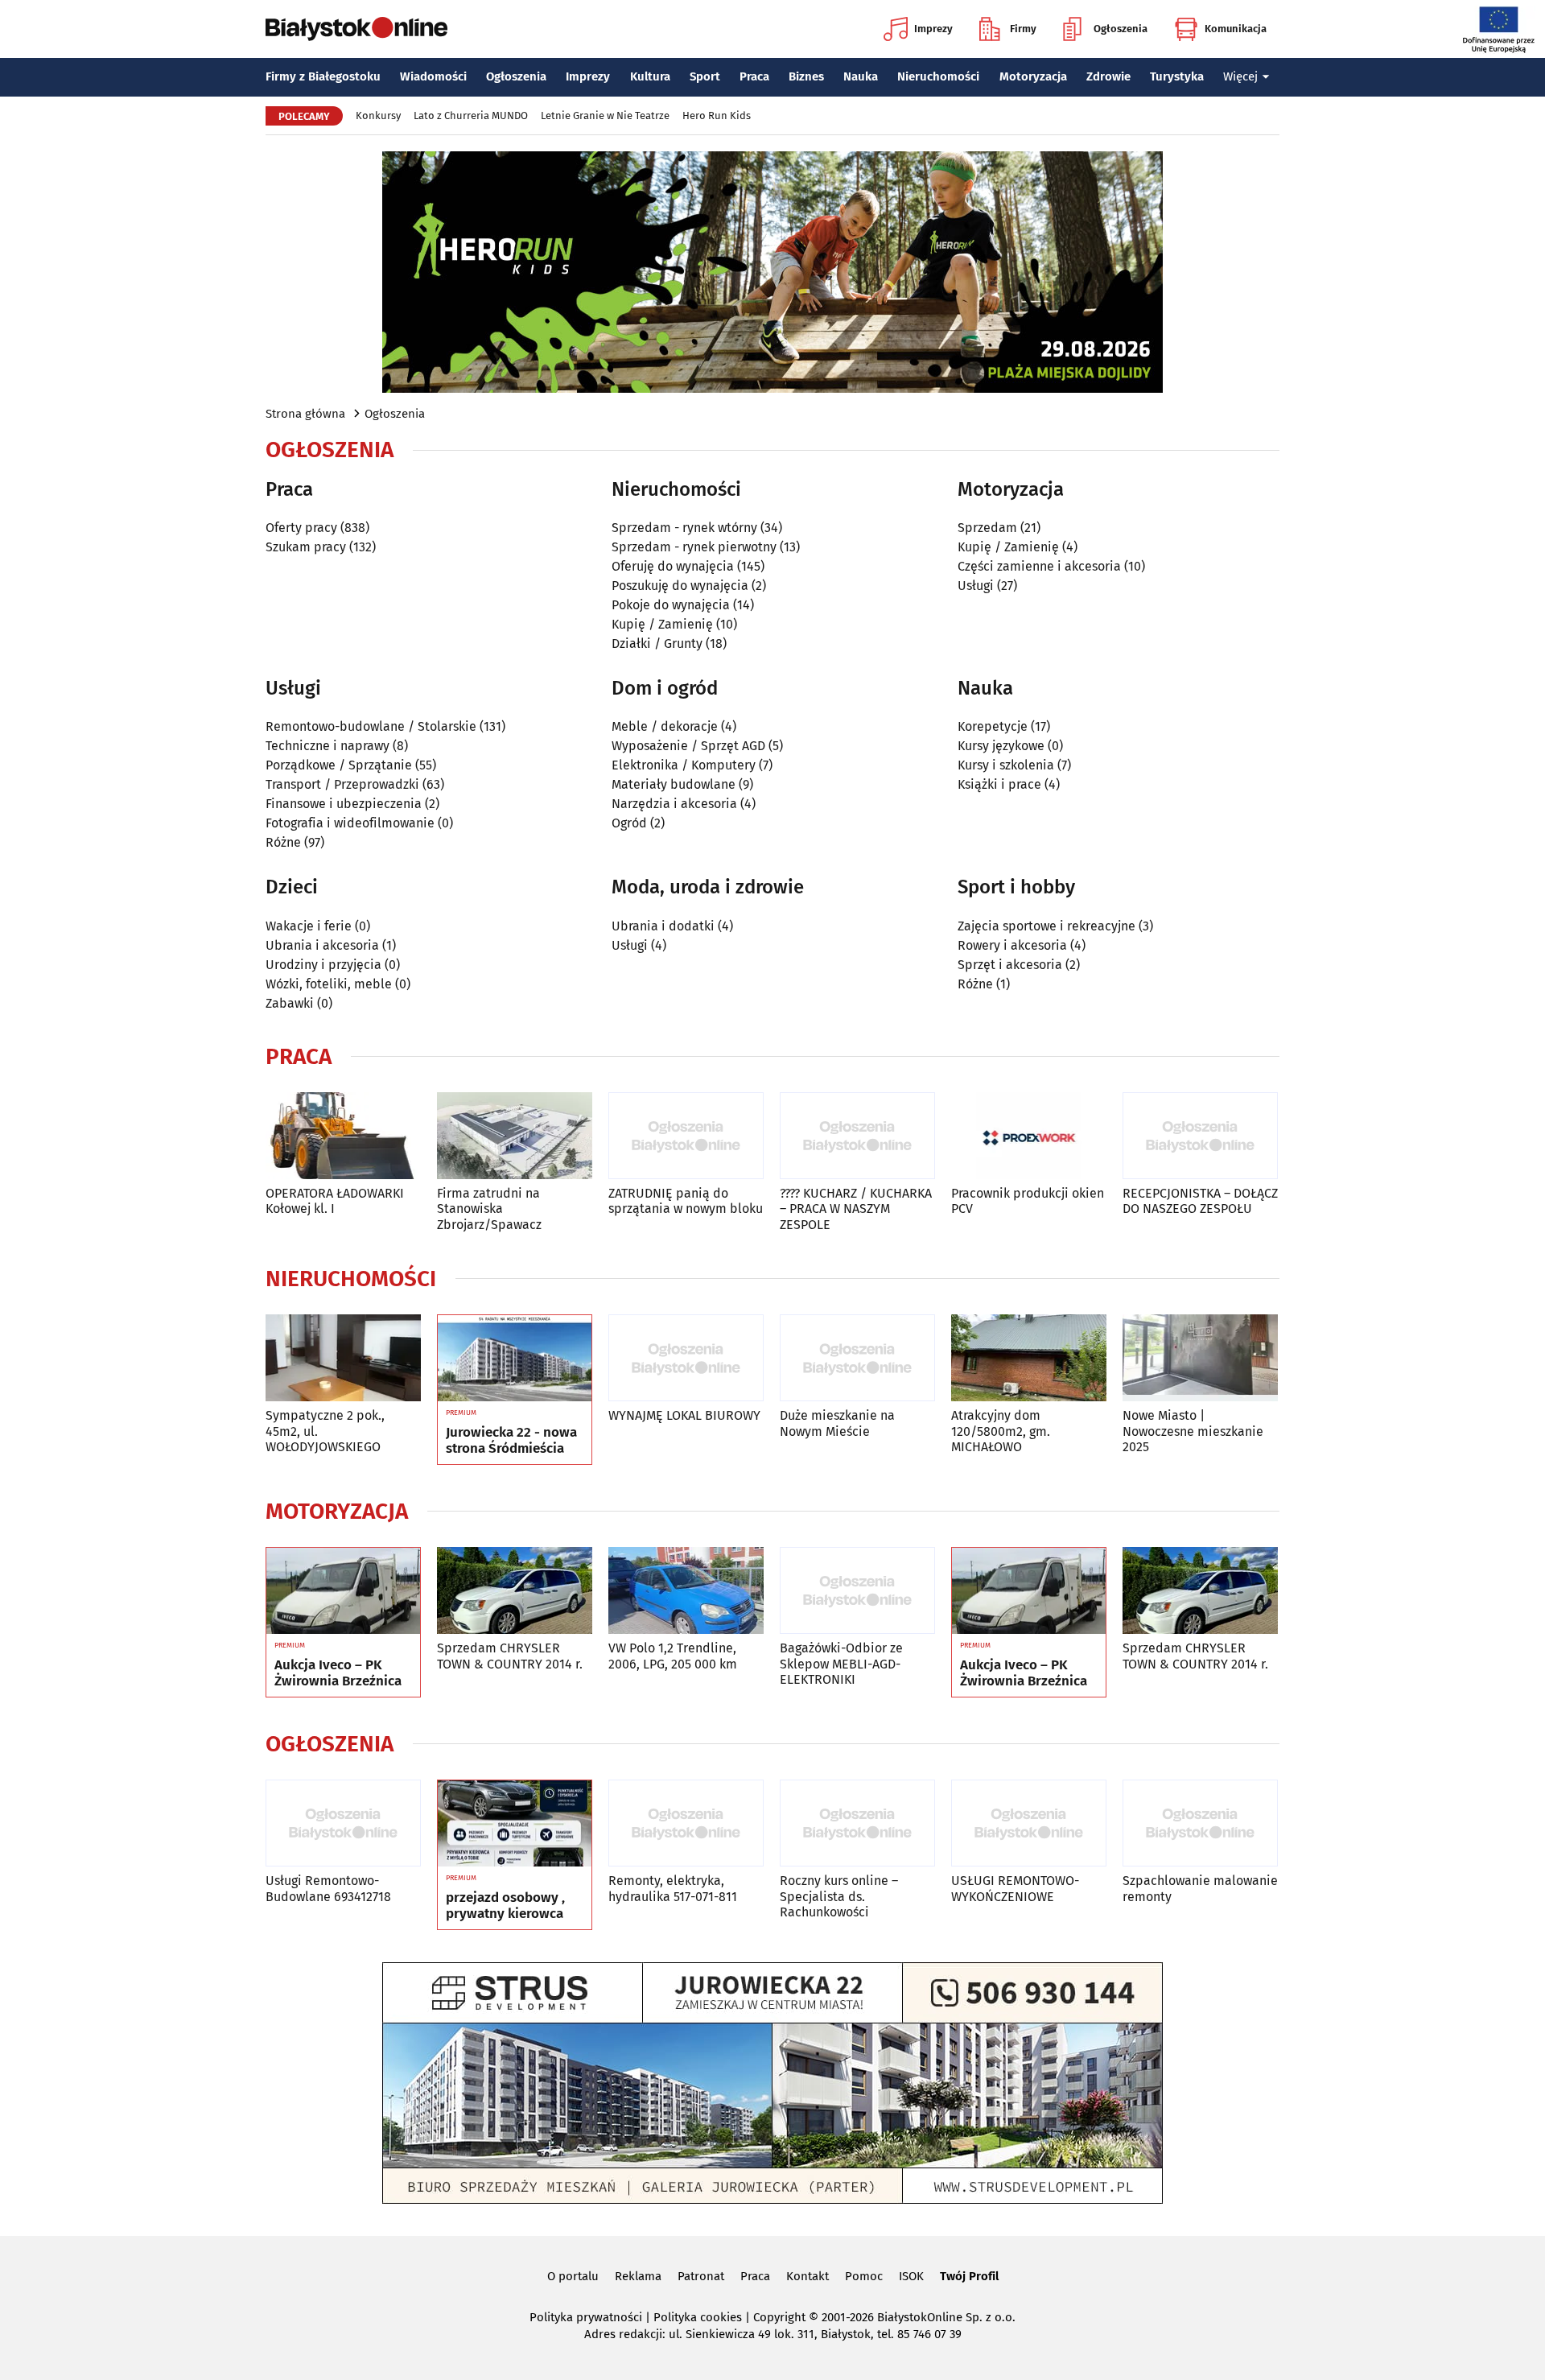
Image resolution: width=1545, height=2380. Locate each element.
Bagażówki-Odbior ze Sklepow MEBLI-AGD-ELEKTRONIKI (841, 1663)
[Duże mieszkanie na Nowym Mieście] (857, 1358)
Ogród (629, 823)
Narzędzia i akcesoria (674, 804)
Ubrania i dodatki (663, 926)
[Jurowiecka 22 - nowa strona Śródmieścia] (515, 1359)
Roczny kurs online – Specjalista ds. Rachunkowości (839, 1896)
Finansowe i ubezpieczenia (344, 804)
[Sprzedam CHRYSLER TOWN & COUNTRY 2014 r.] (515, 1591)
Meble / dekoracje (665, 726)
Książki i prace (999, 784)
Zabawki (290, 1003)
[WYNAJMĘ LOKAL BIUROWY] (686, 1358)
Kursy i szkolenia (1006, 765)
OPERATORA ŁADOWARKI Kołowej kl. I (335, 1201)
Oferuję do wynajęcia (673, 566)
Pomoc (864, 2276)
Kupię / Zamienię (662, 624)
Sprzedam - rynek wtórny (684, 528)
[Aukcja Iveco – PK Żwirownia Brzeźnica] (343, 1591)
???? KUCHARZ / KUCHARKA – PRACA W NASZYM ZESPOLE (856, 1209)
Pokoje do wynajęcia (671, 605)
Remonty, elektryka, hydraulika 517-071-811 (673, 1888)
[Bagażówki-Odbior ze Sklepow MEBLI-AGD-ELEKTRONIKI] (857, 1591)
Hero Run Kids (717, 115)
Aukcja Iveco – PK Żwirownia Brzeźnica (338, 1673)
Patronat (701, 2276)
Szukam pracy (306, 547)
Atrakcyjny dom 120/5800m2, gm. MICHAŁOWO (1001, 1431)
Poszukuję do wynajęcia (680, 586)
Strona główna (305, 414)
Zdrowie (1108, 76)
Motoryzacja (1033, 76)
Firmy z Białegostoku (323, 76)
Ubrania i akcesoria (322, 945)
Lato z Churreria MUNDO (471, 115)
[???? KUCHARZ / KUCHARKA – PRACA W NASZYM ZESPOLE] (857, 1136)
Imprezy (933, 29)
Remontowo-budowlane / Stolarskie (371, 726)
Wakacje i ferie (309, 926)
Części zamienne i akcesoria (1039, 566)
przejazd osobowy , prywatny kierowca (505, 1906)
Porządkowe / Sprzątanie (339, 765)
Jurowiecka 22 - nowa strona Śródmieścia (511, 1441)
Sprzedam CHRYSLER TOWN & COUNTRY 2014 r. (510, 1656)
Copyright (779, 2317)
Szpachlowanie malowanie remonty (1200, 1888)
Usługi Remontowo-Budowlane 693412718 (328, 1888)
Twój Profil (969, 2276)
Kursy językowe (1001, 746)
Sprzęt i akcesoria (1010, 965)
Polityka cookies (698, 2317)
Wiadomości (433, 76)
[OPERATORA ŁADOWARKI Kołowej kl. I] (343, 1136)
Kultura (650, 76)
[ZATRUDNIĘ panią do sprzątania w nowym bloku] (686, 1136)
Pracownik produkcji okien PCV (1028, 1201)
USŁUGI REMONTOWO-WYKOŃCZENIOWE (1015, 1888)
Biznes (806, 76)
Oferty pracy (301, 528)
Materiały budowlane (674, 784)
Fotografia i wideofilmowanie (350, 823)
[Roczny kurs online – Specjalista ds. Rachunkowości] (857, 1823)
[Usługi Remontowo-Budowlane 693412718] (343, 1823)
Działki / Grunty (657, 643)
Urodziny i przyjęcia (323, 965)
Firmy (1023, 29)
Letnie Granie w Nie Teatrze (605, 115)
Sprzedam (987, 528)
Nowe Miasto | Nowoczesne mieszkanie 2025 (1193, 1431)
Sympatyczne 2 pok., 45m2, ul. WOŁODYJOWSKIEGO (325, 1431)
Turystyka (1177, 76)
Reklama (638, 2276)
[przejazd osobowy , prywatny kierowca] (515, 1824)
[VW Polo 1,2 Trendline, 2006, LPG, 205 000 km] (686, 1591)
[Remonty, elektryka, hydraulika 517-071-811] (686, 1823)
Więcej (1240, 76)
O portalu (573, 2276)
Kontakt (808, 2276)
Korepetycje (993, 726)
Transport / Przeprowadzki (342, 784)
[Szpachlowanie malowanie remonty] (1200, 1823)
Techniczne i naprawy (328, 746)
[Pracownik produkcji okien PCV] (1029, 1136)
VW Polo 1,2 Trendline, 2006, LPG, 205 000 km (673, 1656)
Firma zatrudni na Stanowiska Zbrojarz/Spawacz (489, 1209)
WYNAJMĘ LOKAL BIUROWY (684, 1415)
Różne (283, 842)
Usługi (976, 586)
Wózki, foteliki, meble (329, 984)
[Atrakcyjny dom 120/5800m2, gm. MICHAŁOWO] (1029, 1358)
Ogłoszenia (1121, 29)
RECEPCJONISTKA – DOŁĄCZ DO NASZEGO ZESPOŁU (1200, 1201)
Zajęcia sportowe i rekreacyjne (1046, 926)
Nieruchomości (938, 76)
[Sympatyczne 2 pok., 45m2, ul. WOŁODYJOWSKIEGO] (343, 1358)
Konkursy (378, 115)
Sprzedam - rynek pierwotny (694, 547)
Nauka (861, 76)
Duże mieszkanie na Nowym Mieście (837, 1423)
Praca (754, 76)
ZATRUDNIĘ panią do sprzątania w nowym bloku (686, 1201)
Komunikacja (1236, 29)
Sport (705, 76)
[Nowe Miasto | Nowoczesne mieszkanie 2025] (1200, 1358)
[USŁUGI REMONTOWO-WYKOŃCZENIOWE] (1029, 1823)
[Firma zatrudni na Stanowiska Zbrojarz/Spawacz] (515, 1136)
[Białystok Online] (356, 29)
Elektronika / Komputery (684, 765)
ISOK (911, 2276)
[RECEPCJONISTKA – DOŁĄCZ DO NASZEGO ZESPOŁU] (1200, 1136)
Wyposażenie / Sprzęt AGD (688, 746)
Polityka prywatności (586, 2317)
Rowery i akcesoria (1012, 945)
